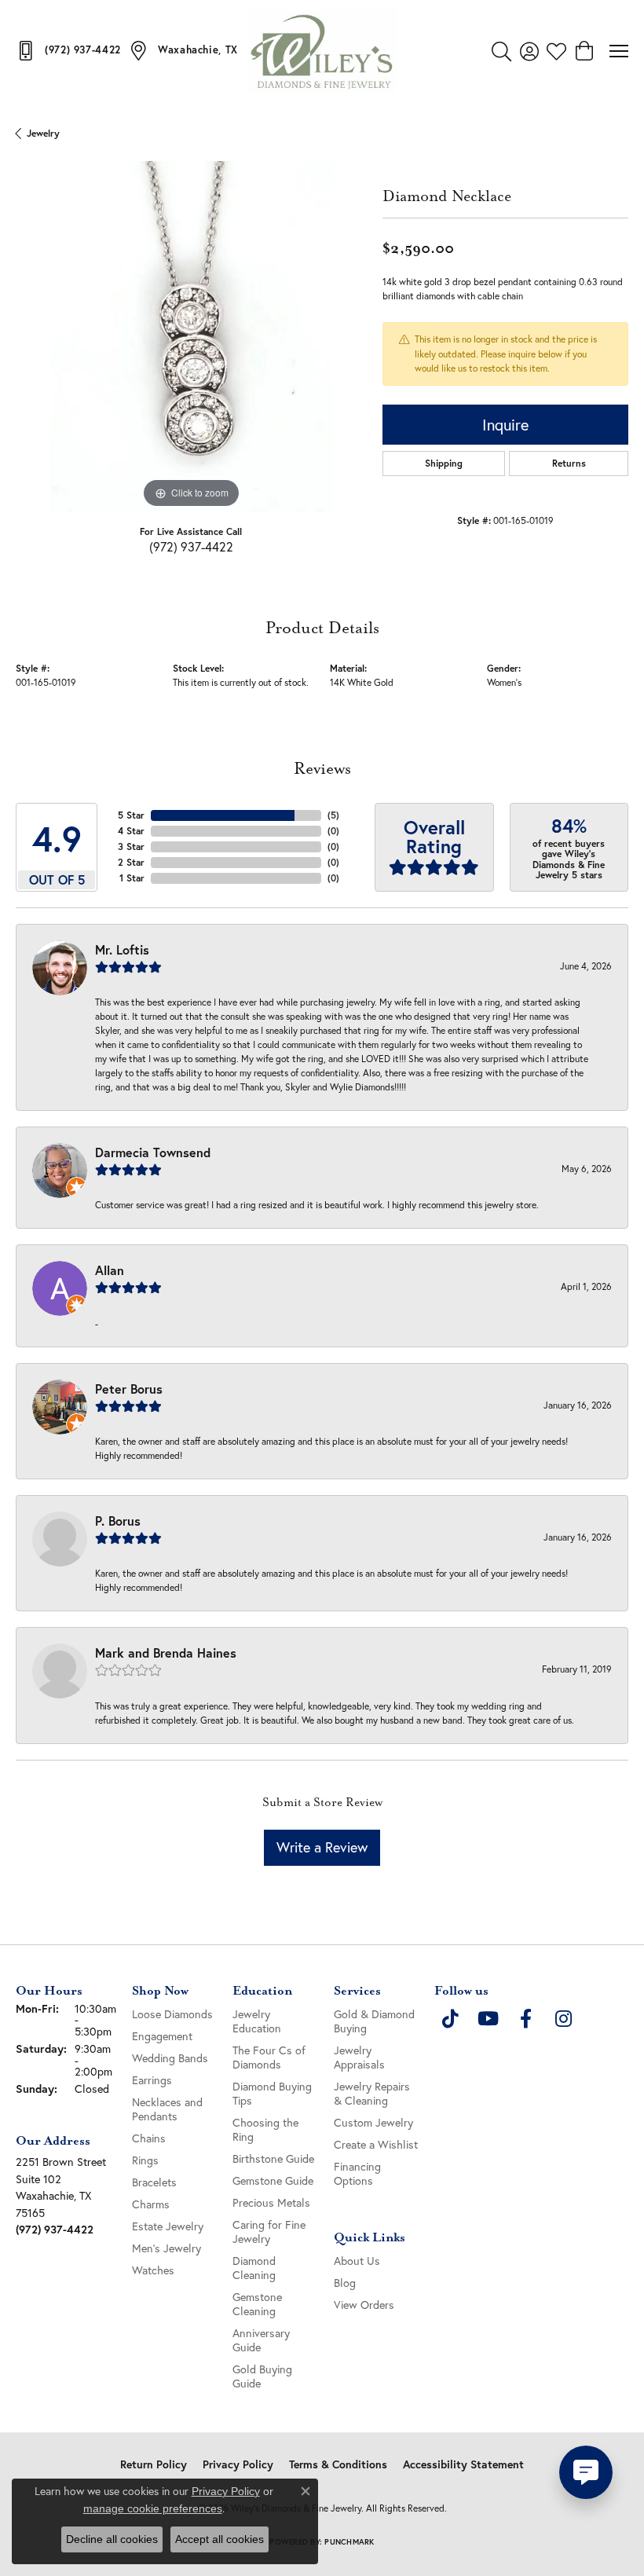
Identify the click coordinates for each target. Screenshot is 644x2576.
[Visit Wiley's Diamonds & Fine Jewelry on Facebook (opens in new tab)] (525, 2019)
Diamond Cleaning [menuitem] (254, 2268)
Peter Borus (129, 1389)
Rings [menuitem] (145, 2160)
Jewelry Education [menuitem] (257, 2021)
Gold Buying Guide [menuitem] (262, 2376)
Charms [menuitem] (151, 2204)
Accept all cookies (220, 2539)
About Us (357, 2261)
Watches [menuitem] (153, 2270)
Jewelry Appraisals (359, 2057)
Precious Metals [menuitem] (271, 2202)
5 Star (131, 815)
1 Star (132, 878)
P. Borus (118, 1521)
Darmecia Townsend (153, 1152)
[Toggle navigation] (619, 51)
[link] (68, 50)
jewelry (43, 133)
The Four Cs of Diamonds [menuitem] (269, 2057)
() (333, 815)
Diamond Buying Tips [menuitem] (272, 2093)
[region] (191, 337)
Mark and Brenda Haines (166, 1653)
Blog (345, 2283)
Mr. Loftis (122, 949)
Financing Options (357, 2173)
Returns (569, 463)
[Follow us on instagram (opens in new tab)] (563, 2019)
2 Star (131, 862)
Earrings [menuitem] (152, 2080)
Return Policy (154, 2464)
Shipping (444, 463)
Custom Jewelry (373, 2122)
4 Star (131, 831)
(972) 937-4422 (191, 546)
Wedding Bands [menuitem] (170, 2058)
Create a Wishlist (376, 2144)
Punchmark (349, 2542)
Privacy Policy (238, 2464)
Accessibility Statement (463, 2464)
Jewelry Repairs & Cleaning (372, 2093)
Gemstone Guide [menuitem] (273, 2180)
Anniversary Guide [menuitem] (261, 2340)
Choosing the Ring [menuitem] (265, 2129)
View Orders (364, 2305)
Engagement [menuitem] (162, 2036)
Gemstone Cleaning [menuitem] (257, 2304)
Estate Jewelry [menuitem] (168, 2226)
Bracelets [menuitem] (154, 2182)
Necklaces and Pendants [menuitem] (167, 2109)
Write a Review (322, 1847)
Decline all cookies (112, 2539)
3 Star (131, 846)
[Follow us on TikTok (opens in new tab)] (450, 2019)
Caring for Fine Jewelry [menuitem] (269, 2232)
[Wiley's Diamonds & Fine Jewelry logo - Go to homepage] (322, 51)
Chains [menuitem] (149, 2138)
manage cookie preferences (153, 2508)
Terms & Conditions (338, 2464)
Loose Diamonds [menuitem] (172, 2014)
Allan (110, 1270)
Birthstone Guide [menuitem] (273, 2158)
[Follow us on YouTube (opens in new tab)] (488, 2019)
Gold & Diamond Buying (374, 2021)
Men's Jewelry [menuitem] (166, 2248)
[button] (501, 51)
